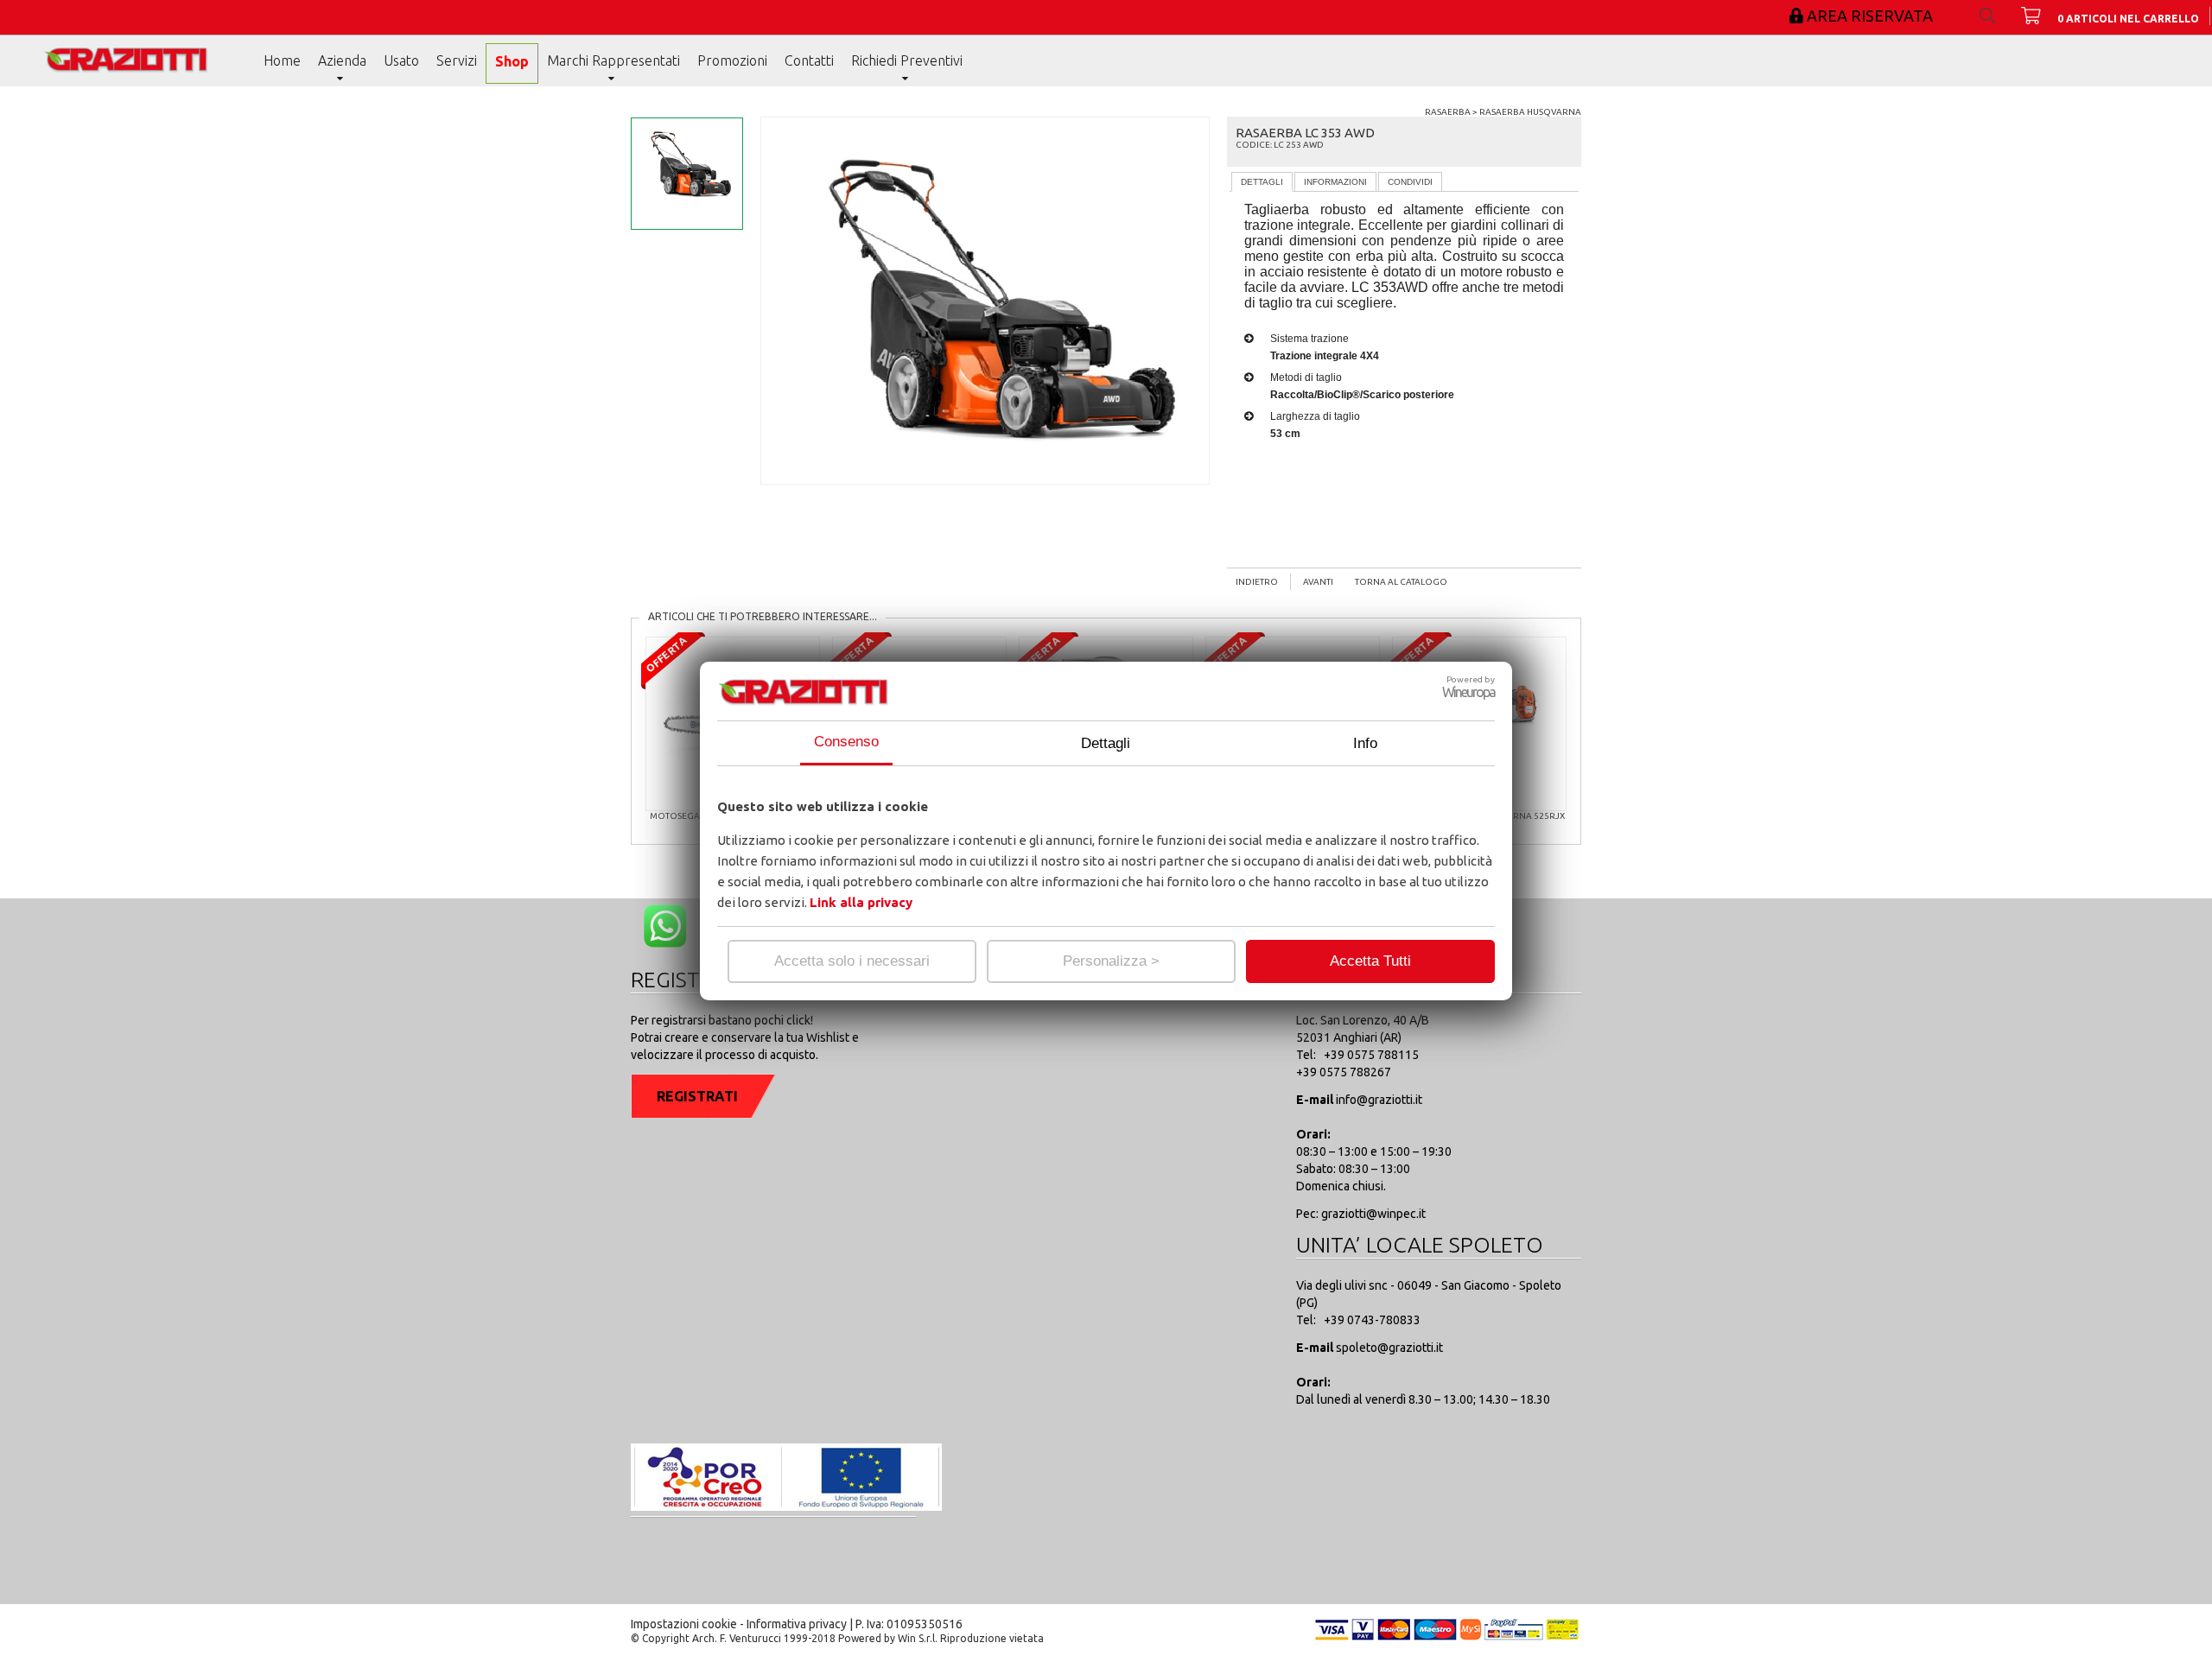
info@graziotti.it (1379, 1100)
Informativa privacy (797, 1624)
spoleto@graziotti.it (1389, 1348)
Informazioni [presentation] (1335, 182)
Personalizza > (1111, 961)
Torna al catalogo (1401, 582)
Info (1365, 743)
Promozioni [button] (732, 60)
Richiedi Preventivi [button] (907, 60)
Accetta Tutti (1370, 961)
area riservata (1870, 16)
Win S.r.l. (918, 1638)
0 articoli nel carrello (2128, 19)
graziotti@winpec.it (1372, 1214)
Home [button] (282, 60)
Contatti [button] (809, 60)
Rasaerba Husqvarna (1530, 112)
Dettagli (1106, 743)
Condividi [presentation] (1410, 182)
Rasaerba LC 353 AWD (1305, 133)
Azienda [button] (342, 60)
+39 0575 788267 (1344, 1072)
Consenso (846, 742)
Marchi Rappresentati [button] (613, 60)
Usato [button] (401, 60)
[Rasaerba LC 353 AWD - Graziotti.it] (130, 72)
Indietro (1257, 582)
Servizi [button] (457, 60)
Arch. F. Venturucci (737, 1638)
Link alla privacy (861, 902)
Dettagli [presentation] (1262, 182)
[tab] (1262, 182)
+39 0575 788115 (1370, 1055)
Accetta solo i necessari (852, 961)
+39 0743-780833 (1371, 1320)
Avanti (1318, 582)
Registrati (697, 1096)
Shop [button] (512, 61)
